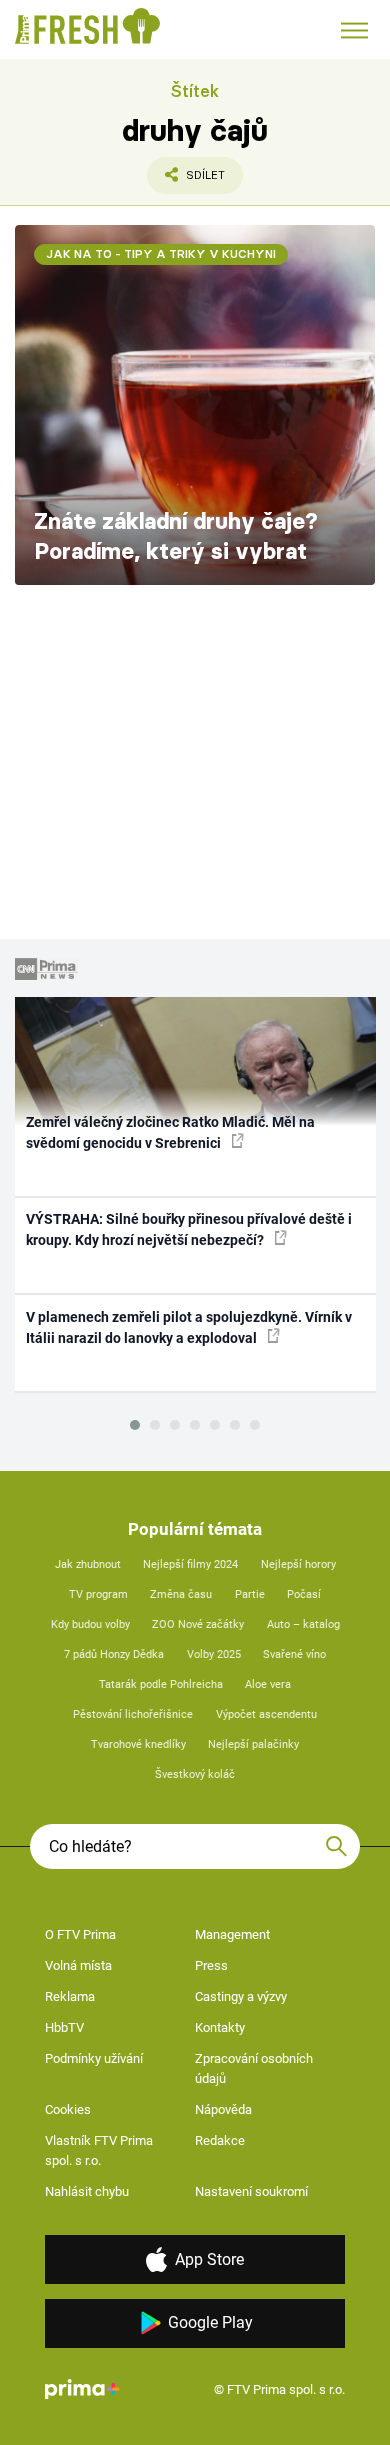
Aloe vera (268, 1684)
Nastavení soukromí (251, 2191)
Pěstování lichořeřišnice (133, 1714)
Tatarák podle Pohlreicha (161, 1684)
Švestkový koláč (195, 1774)
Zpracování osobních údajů (254, 2068)
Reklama (70, 1996)
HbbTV (64, 2027)
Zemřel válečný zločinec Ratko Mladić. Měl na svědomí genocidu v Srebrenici (170, 1132)
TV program (98, 1594)
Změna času (181, 1594)
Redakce (220, 2140)
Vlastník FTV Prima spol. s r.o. (99, 2150)
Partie (250, 1594)
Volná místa (78, 1965)
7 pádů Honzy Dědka (114, 1654)
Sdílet (186, 181)
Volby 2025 (214, 1654)
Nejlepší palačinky (253, 1744)
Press (211, 1965)
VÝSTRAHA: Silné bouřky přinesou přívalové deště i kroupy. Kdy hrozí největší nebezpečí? (189, 1229)
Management (232, 1934)
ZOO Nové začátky (198, 1624)
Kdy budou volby (90, 1624)
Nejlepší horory (298, 1564)
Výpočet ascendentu (266, 1714)
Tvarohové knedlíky (138, 1744)
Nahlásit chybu (87, 2191)
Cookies (68, 2109)
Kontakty (220, 2027)
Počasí (304, 1594)
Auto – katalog (303, 1624)
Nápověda (223, 2109)
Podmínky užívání (94, 2058)
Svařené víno (294, 1654)
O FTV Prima (80, 1934)
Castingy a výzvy (241, 1996)
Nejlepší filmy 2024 (190, 1564)
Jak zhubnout (88, 1564)
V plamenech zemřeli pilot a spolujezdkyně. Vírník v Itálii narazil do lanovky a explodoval (189, 1327)
